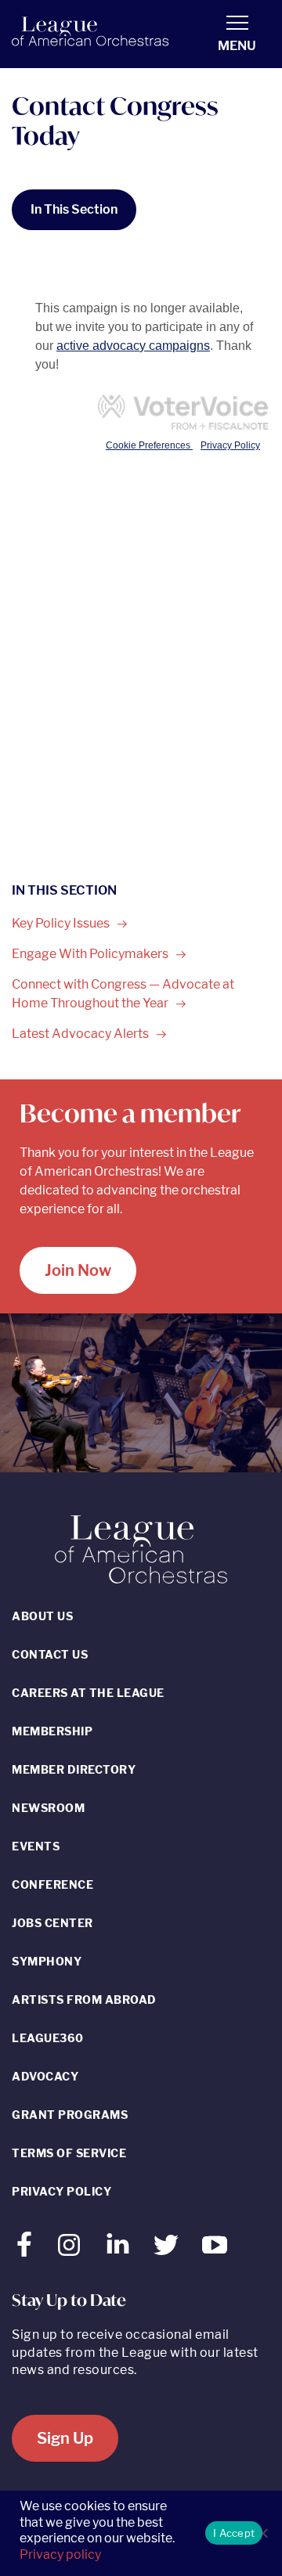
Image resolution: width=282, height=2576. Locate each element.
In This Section (74, 209)
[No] (262, 2533)
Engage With (91, 954)
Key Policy (62, 923)
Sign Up (65, 2438)
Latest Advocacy (81, 1034)
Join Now (78, 1270)
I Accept (234, 2533)
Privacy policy (60, 2554)
